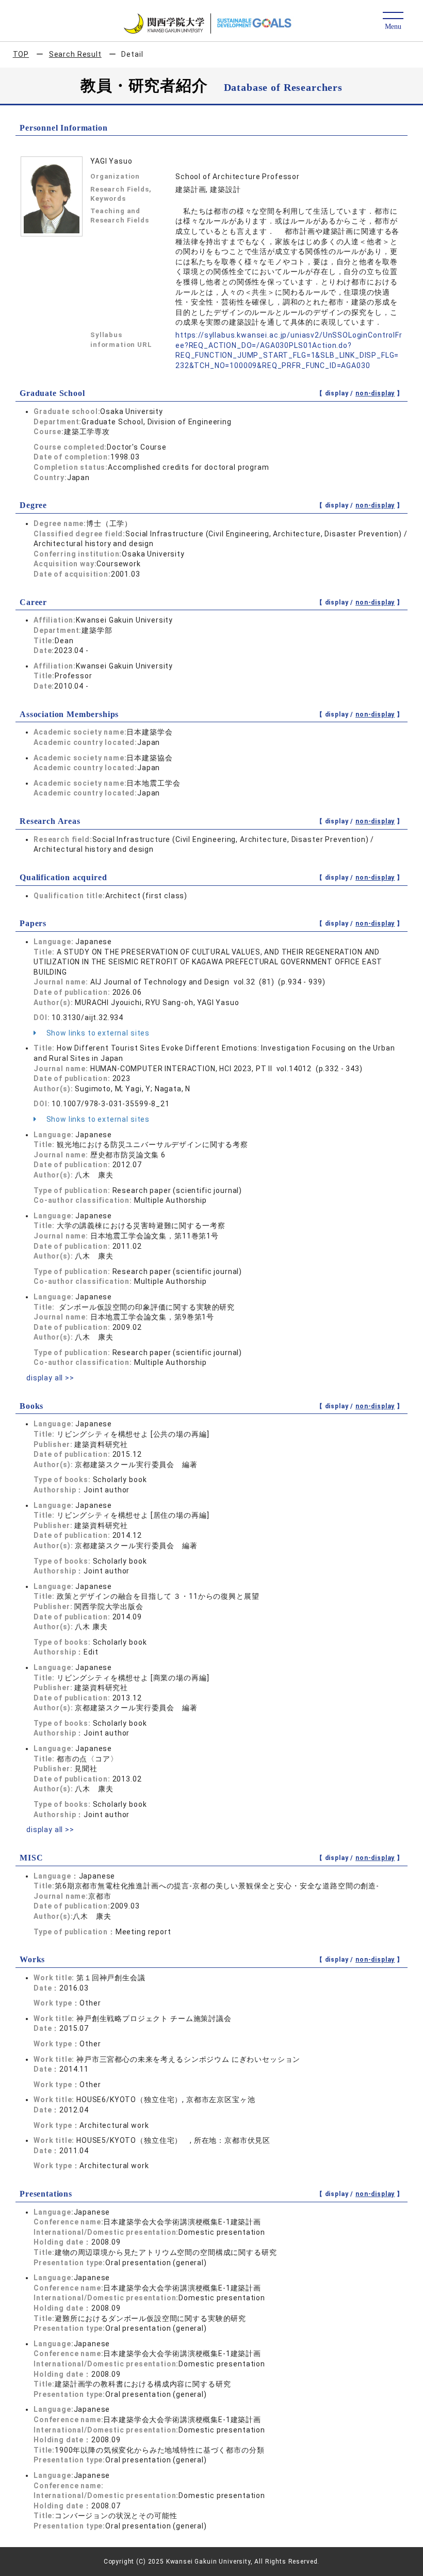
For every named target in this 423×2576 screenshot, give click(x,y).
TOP (21, 54)
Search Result (75, 54)
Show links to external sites (97, 1033)
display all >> (50, 1378)
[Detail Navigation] (393, 21)
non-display (375, 393)
